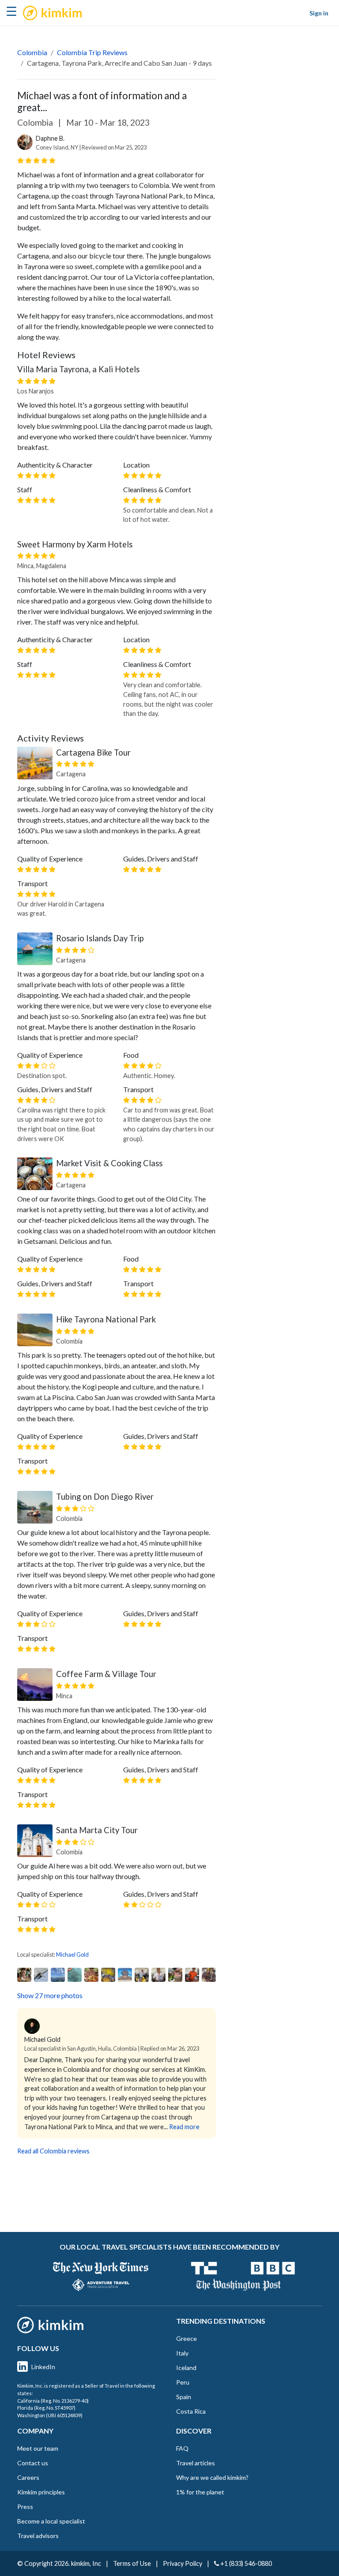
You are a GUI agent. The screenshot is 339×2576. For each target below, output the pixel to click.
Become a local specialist (51, 2521)
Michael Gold (72, 1954)
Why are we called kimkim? (212, 2477)
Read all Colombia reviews (53, 2151)
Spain (184, 2397)
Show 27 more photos (50, 1995)
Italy (182, 2353)
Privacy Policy (183, 2563)
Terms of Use (132, 2563)
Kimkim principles (41, 2492)
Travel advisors (38, 2536)
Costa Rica (191, 2411)
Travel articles (196, 2463)
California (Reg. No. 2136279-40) (53, 2401)
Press (25, 2507)
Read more (184, 2127)
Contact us (33, 2463)
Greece (186, 2338)
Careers (28, 2477)
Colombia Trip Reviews (92, 52)
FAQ (182, 2448)
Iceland (186, 2368)
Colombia (32, 52)
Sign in (319, 13)
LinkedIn (43, 2367)
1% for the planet (200, 2492)
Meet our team (38, 2448)
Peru (183, 2382)
